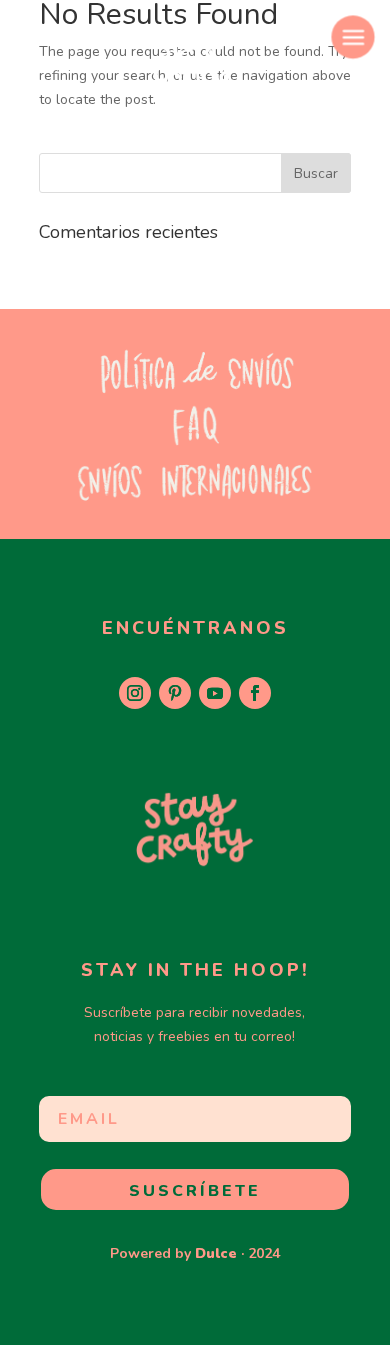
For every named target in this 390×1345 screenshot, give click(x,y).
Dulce (216, 1253)
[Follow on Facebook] (255, 693)
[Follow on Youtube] (215, 693)
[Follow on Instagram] (135, 693)
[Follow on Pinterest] (175, 693)
